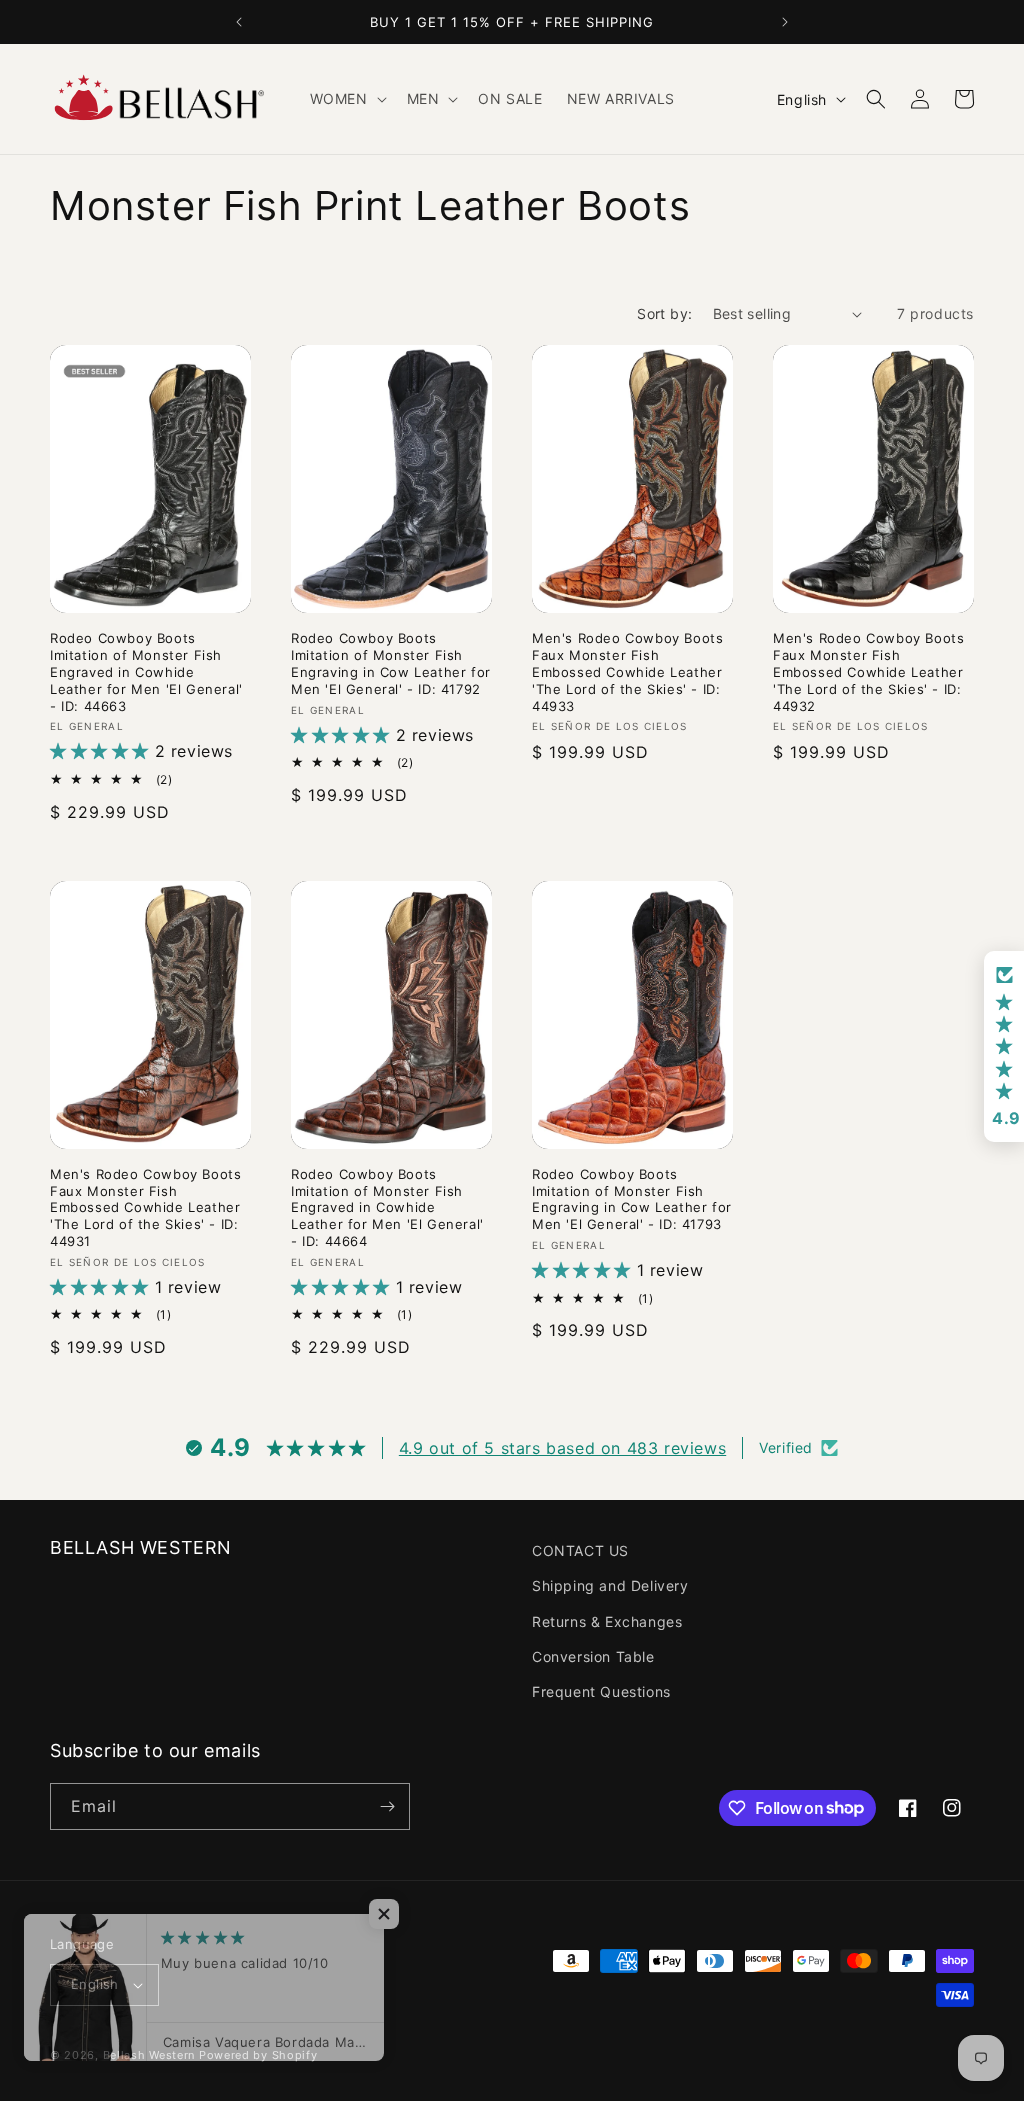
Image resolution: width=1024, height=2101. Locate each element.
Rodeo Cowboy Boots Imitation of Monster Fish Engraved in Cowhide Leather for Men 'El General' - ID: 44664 (387, 1208)
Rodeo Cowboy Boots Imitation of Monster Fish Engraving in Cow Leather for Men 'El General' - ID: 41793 (632, 1199)
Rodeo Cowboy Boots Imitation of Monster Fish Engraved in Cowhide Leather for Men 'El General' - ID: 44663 (146, 672)
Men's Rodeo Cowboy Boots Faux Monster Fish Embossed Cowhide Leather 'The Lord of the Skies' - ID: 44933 (627, 672)
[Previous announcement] (239, 22)
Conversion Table (593, 1656)
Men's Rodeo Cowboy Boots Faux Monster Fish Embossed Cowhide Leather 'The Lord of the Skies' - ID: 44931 (145, 1208)
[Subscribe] (387, 1806)
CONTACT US (580, 1550)
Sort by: (664, 313)
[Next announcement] (785, 22)
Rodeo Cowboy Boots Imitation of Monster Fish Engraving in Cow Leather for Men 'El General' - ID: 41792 (391, 663)
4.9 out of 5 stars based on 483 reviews (562, 1448)
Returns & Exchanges (607, 1621)
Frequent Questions (601, 1691)
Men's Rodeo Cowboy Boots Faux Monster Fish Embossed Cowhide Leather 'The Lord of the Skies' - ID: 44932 (868, 672)
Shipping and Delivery (610, 1585)
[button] (346, 99)
